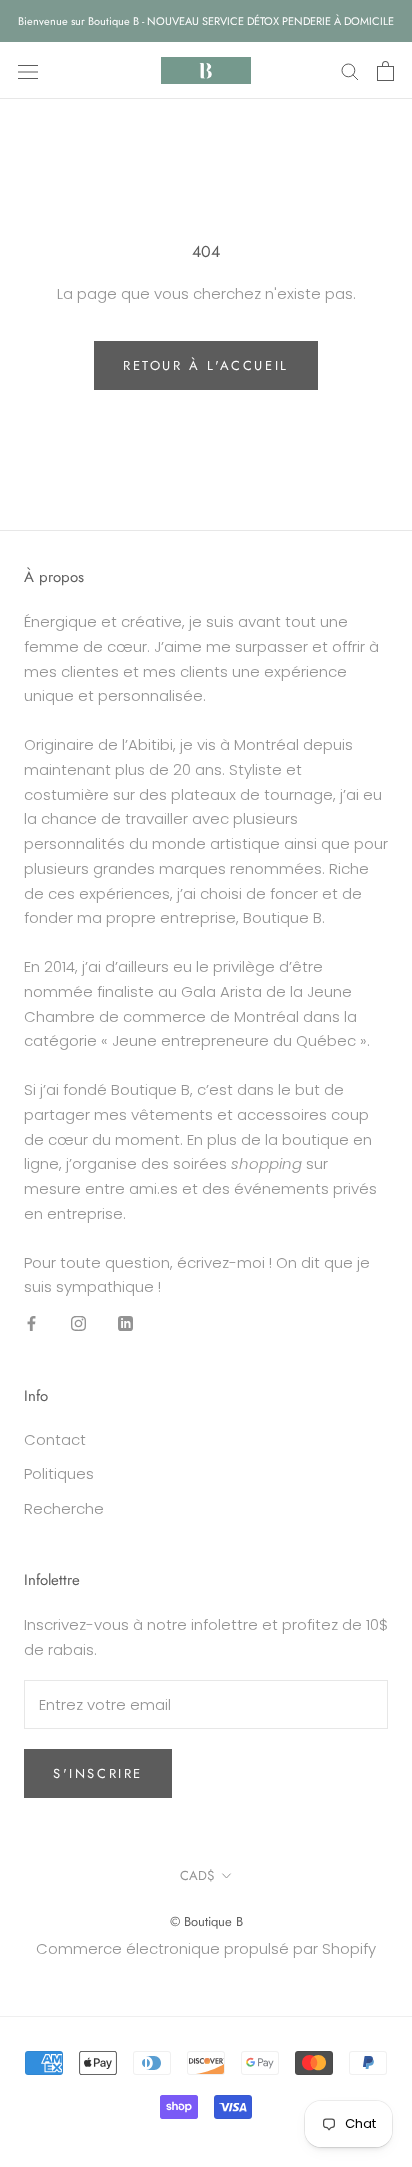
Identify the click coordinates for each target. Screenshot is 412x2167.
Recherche (64, 1508)
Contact (55, 1439)
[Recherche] (350, 70)
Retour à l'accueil (206, 365)
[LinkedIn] (125, 1323)
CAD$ (197, 1875)
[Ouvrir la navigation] (28, 71)
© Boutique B (206, 1921)
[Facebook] (31, 1323)
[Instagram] (78, 1323)
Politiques (59, 1473)
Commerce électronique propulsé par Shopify (206, 1948)
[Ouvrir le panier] (385, 71)
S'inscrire (98, 1773)
